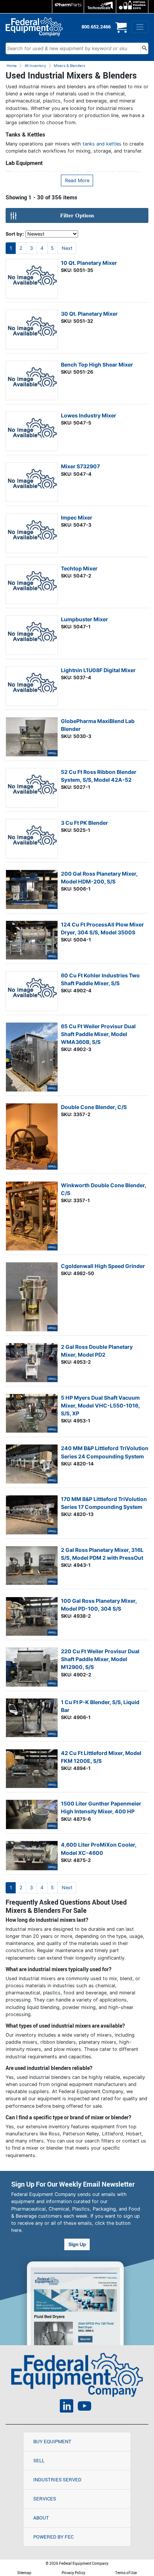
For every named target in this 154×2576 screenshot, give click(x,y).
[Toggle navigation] (140, 27)
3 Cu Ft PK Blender (84, 823)
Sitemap (24, 2573)
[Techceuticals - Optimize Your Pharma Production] (100, 7)
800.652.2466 (96, 27)
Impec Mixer (77, 517)
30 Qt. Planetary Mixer (89, 314)
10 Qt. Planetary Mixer (89, 263)
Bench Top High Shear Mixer (97, 365)
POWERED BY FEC (53, 2537)
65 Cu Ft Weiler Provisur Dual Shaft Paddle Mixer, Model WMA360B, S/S (98, 1034)
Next (67, 248)
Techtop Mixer (79, 568)
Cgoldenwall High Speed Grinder (103, 1266)
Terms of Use (126, 2573)
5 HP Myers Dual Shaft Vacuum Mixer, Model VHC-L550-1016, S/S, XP (100, 1405)
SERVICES (45, 2499)
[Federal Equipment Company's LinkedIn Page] (67, 2407)
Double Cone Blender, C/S (94, 1107)
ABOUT (41, 2518)
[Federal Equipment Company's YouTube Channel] (84, 2407)
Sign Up (77, 2244)
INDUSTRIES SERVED (57, 2479)
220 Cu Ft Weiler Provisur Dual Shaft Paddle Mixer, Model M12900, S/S (100, 1659)
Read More (77, 180)
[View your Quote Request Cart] (121, 30)
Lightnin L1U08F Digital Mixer (98, 670)
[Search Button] (144, 48)
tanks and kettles (102, 144)
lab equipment (59, 172)
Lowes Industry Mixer (89, 415)
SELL (39, 2460)
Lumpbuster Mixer (84, 619)
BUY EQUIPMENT (52, 2441)
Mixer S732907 (80, 466)
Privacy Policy (73, 2573)
